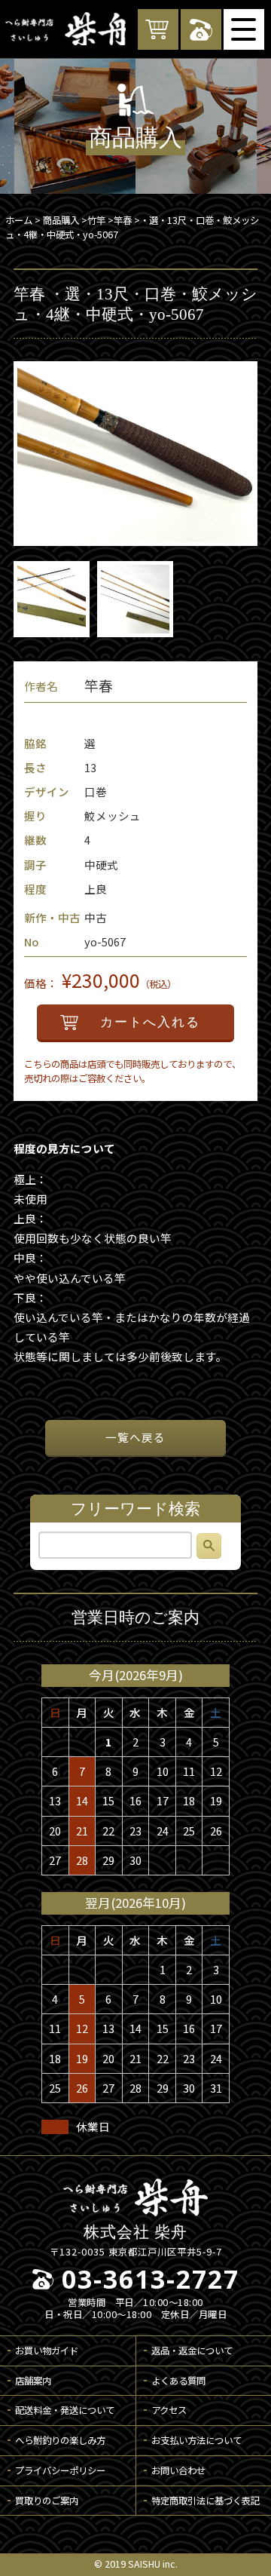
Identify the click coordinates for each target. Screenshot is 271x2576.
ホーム (19, 220)
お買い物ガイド (47, 2351)
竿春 (123, 220)
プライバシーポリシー (60, 2470)
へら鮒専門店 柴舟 (65, 29)
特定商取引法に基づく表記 (206, 2501)
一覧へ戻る (135, 1437)
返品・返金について (192, 2351)
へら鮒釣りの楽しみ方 (60, 2440)
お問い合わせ (178, 2470)
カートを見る (158, 29)
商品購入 (61, 220)
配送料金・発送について (65, 2410)
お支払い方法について (196, 2440)
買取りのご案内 (47, 2501)
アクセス (169, 2410)
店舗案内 (33, 2381)
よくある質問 (178, 2381)
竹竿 (96, 220)
